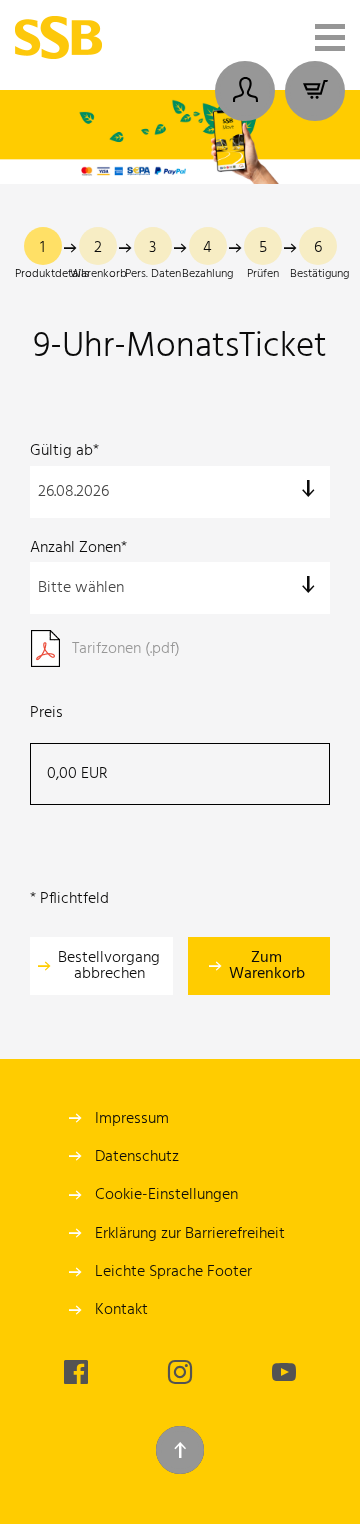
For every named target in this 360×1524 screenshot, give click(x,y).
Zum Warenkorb (267, 966)
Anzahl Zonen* (78, 548)
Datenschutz (137, 1157)
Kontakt (121, 1310)
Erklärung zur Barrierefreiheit (190, 1234)
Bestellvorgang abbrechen (109, 966)
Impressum (132, 1119)
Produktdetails (52, 274)
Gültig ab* (64, 451)
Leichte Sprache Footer (173, 1272)
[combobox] (180, 492)
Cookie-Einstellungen (166, 1195)
